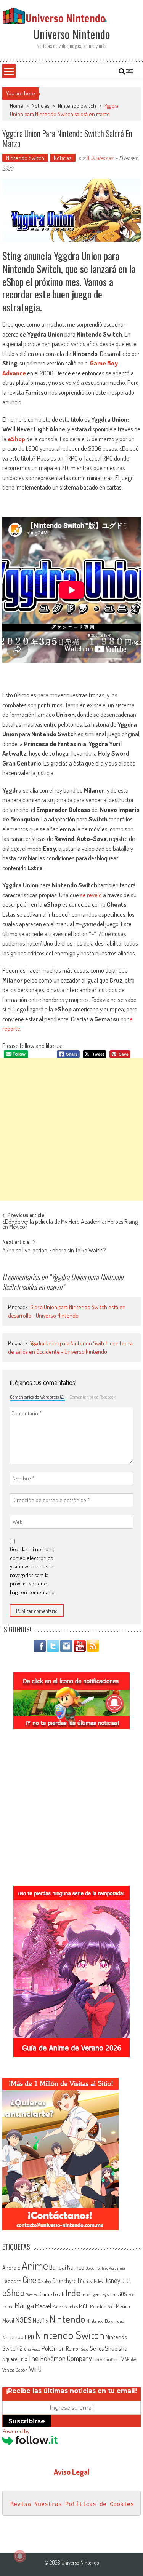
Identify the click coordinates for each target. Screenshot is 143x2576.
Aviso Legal (72, 2472)
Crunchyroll (66, 2281)
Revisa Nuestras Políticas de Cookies (72, 2504)
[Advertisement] (71, 1129)
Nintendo (67, 2319)
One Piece (32, 2349)
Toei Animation (105, 2359)
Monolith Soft (102, 2306)
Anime (35, 2265)
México (123, 2306)
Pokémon (53, 2348)
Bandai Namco (67, 2267)
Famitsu (32, 2295)
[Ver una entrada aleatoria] (130, 71)
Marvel (43, 2306)
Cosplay (44, 2281)
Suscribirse (27, 2421)
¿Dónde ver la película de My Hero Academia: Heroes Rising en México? (70, 1225)
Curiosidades (91, 2281)
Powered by (16, 2431)
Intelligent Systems (100, 2294)
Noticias (41, 106)
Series (97, 2348)
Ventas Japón (15, 2370)
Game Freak (52, 2294)
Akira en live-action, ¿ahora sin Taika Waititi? (54, 1251)
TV (121, 2359)
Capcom (12, 2281)
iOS (123, 2294)
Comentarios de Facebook (92, 1397)
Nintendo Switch (77, 106)
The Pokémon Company (60, 2358)
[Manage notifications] (20, 2556)
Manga (24, 2305)
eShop (16, 439)
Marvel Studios (65, 2307)
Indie (73, 2293)
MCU (84, 2306)
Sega (85, 2349)
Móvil (8, 2321)
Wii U (35, 2369)
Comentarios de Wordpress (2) (37, 1397)
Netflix (41, 2320)
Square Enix (15, 2359)
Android (11, 2267)
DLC (125, 2281)
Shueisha (116, 2348)
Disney (112, 2280)
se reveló (91, 895)
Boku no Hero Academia (105, 2268)
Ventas (131, 2359)
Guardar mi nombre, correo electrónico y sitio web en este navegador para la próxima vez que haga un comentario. (33, 1571)
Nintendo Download (105, 2321)
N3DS (23, 2320)
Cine (29, 2279)
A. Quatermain (100, 158)
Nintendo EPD (18, 2337)
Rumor (73, 2349)
